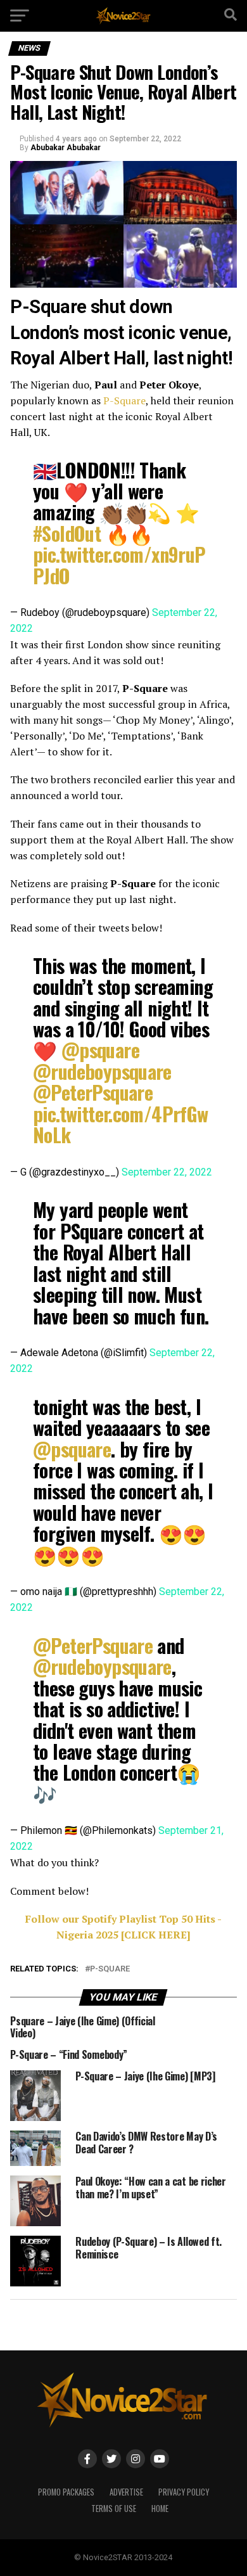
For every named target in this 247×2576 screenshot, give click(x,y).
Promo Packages (66, 2492)
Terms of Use (114, 2509)
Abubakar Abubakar (66, 148)
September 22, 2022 (167, 1172)
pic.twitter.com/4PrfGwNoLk (121, 1124)
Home (160, 2509)
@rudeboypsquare (102, 1071)
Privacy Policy (184, 2492)
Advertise (126, 2492)
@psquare (100, 1050)
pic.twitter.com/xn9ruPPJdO (119, 565)
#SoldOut (67, 533)
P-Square (124, 400)
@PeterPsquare (93, 1092)
